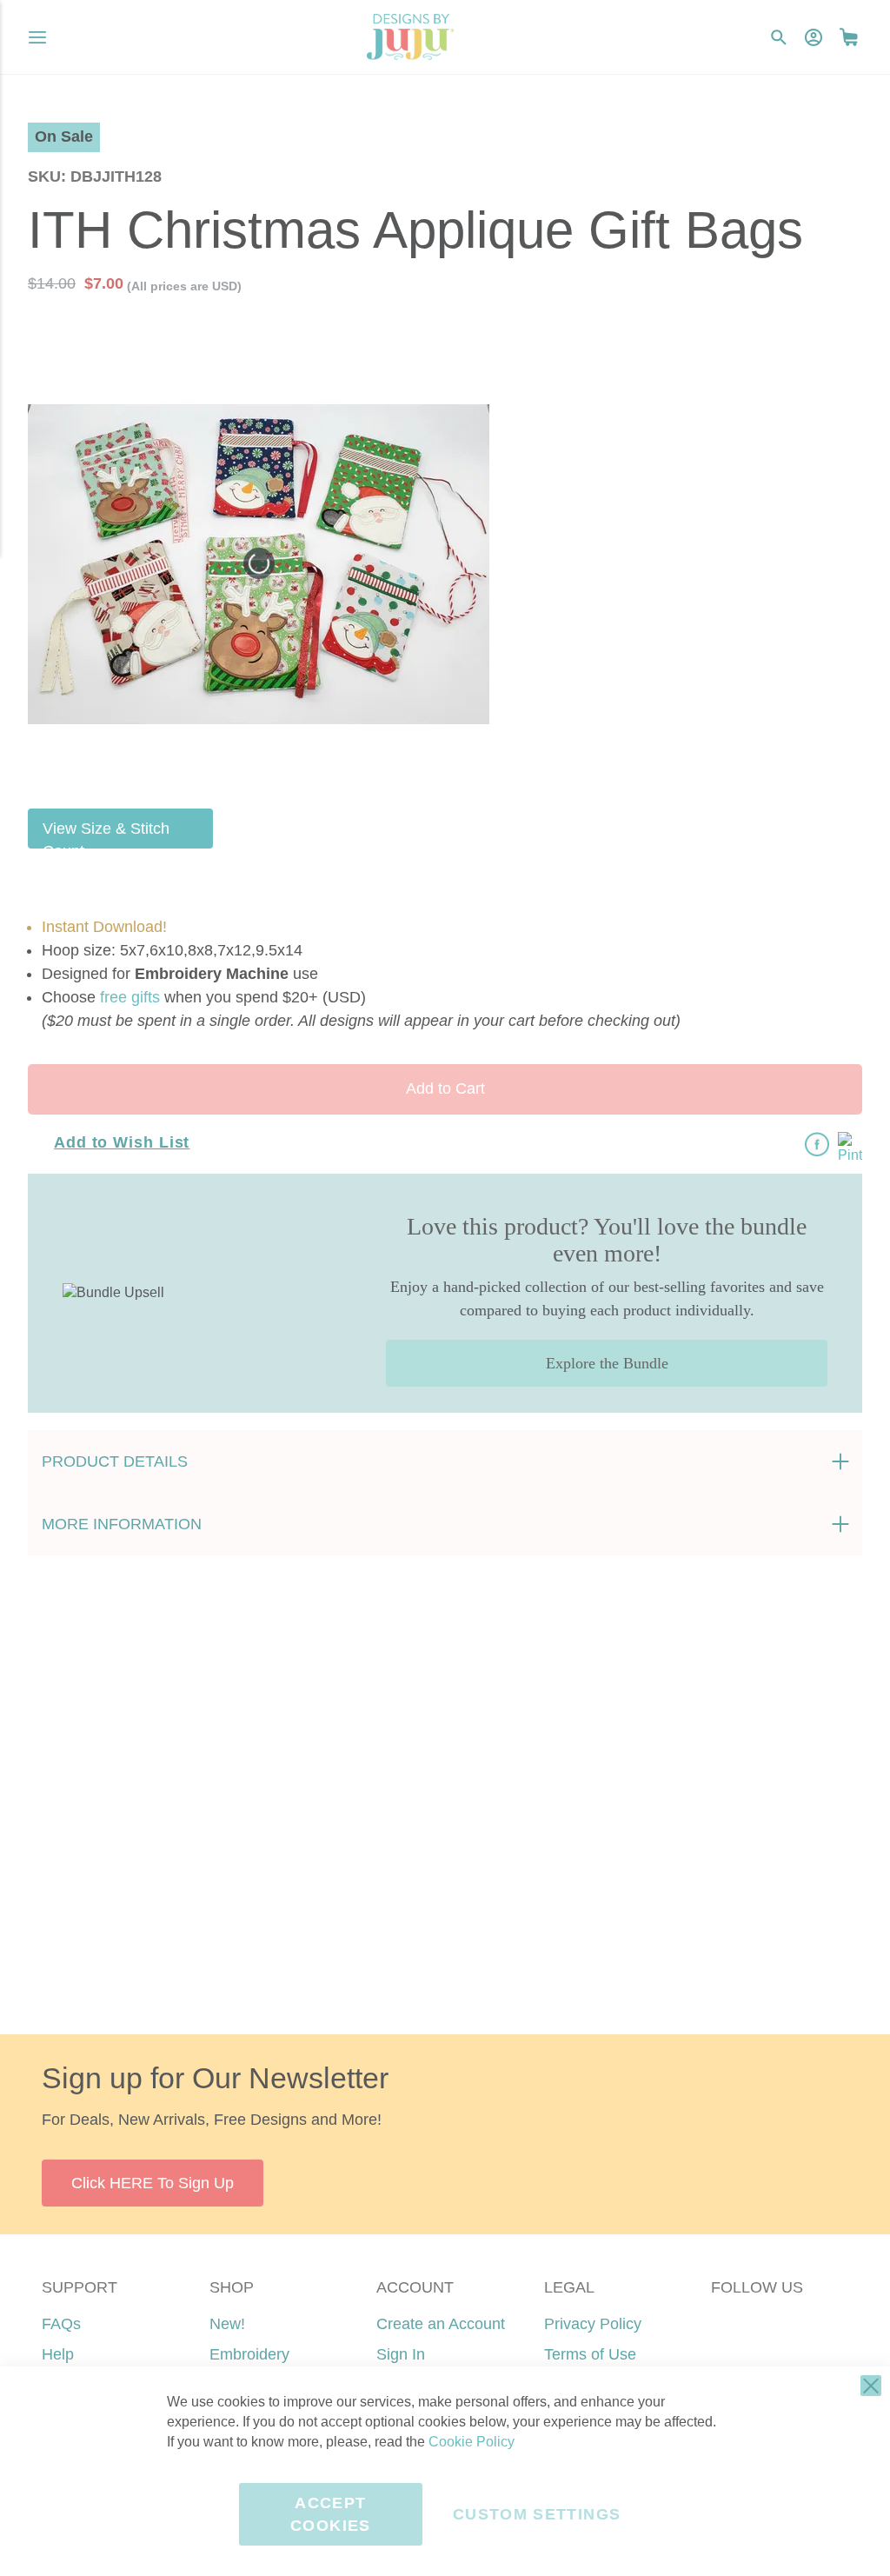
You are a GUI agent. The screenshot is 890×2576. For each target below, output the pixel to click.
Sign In (401, 2354)
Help (58, 2354)
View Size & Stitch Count (106, 834)
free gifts (130, 997)
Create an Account (441, 2324)
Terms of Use (590, 2354)
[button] (849, 37)
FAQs (61, 2324)
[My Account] (814, 37)
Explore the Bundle (607, 1363)
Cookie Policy (472, 2442)
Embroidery (249, 2354)
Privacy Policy (593, 2324)
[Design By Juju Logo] (410, 37)
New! (227, 2324)
